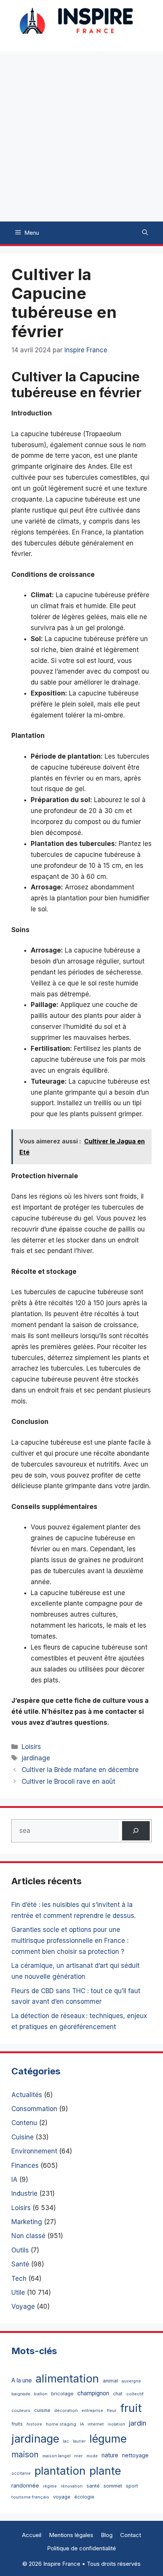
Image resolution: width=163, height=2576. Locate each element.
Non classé (28, 2236)
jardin (138, 2423)
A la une (22, 2380)
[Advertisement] (81, 136)
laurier (79, 2441)
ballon (41, 2394)
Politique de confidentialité (81, 2548)
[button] (145, 233)
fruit (131, 2408)
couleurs (21, 2410)
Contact (131, 2535)
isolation (116, 2424)
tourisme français (30, 2497)
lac (66, 2441)
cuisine (42, 2410)
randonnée (25, 2485)
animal (110, 2381)
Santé (20, 2264)
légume (108, 2439)
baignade (21, 2394)
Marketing (27, 2222)
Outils (20, 2250)
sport (132, 2486)
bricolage (62, 2393)
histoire (34, 2424)
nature (110, 2455)
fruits (17, 2424)
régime (50, 2486)
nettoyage (135, 2455)
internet (96, 2424)
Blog (107, 2535)
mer (78, 2456)
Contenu (24, 2123)
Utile (18, 2293)
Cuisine (23, 2137)
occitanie (21, 2473)
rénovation (72, 2486)
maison (25, 2454)
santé (93, 2486)
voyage (62, 2497)
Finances (25, 2166)
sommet (113, 2486)
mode (92, 2456)
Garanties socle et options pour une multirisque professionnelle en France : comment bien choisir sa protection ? (70, 1941)
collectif (135, 2394)
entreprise (92, 2410)
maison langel (56, 2456)
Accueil (32, 2535)
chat (118, 2394)
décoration (66, 2410)
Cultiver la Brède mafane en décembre (80, 1770)
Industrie (24, 2193)
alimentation (67, 2379)
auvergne (131, 2381)
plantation (60, 2471)
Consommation (34, 2109)
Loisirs (31, 1747)
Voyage (23, 2306)
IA (14, 2179)
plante (105, 2471)
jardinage (36, 1758)
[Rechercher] (136, 1831)
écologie (84, 2497)
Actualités (27, 2095)
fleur (112, 2410)
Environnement (34, 2151)
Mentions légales (71, 2535)
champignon (93, 2393)
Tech (19, 2279)
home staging (61, 2424)
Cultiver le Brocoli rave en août (68, 1781)
